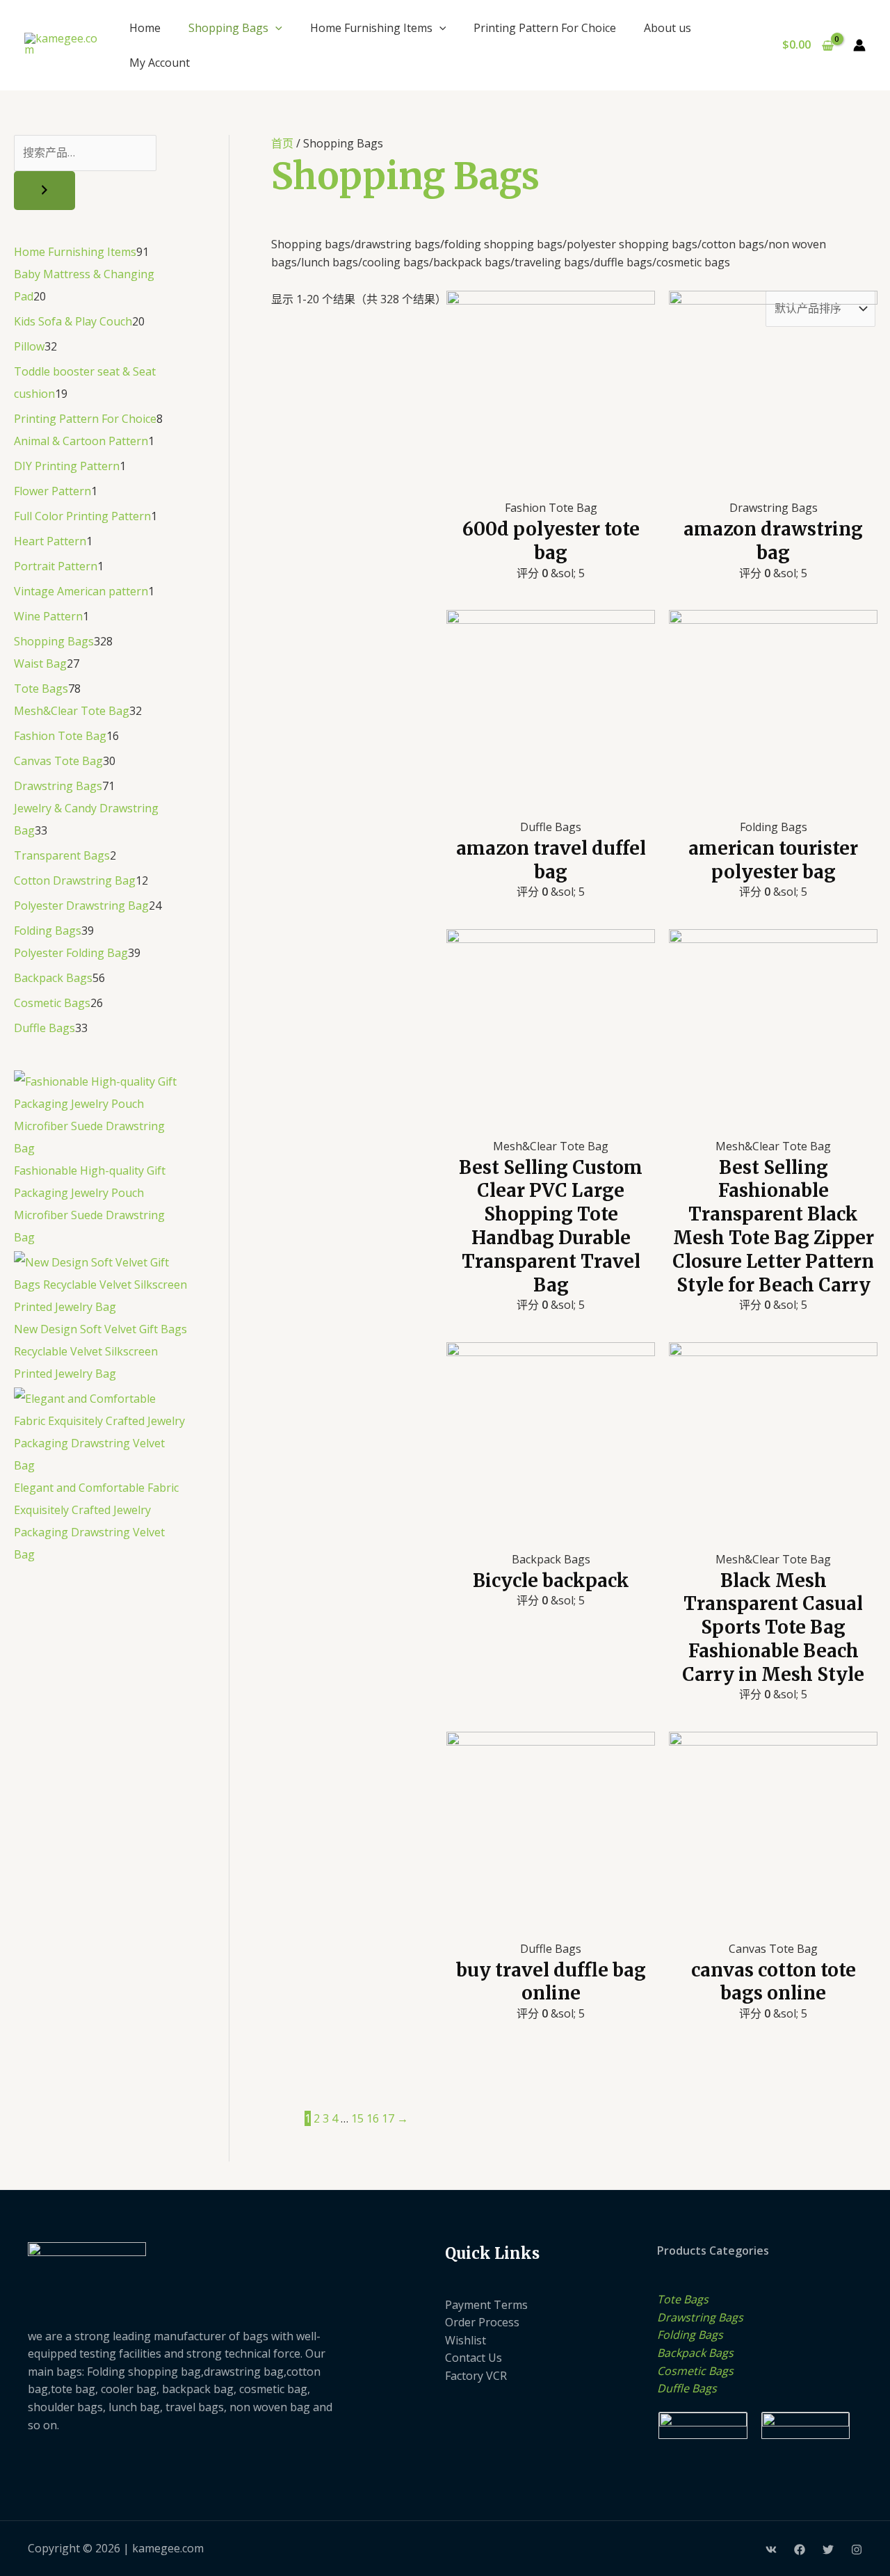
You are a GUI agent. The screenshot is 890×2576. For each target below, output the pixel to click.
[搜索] (44, 191)
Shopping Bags (228, 28)
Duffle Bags (687, 2388)
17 (388, 2118)
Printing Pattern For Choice (545, 28)
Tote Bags (683, 2299)
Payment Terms (486, 2305)
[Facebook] (800, 2550)
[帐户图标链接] (859, 45)
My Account (160, 63)
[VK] (771, 2550)
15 (357, 2118)
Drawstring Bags (700, 2317)
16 (373, 2118)
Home (145, 28)
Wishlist (466, 2340)
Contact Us (474, 2358)
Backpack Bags (695, 2353)
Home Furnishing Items (371, 28)
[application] (275, 28)
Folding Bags (690, 2335)
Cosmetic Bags (695, 2371)
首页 (282, 143)
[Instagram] (857, 2550)
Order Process (482, 2322)
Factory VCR (476, 2376)
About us (667, 28)
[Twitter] (828, 2550)
